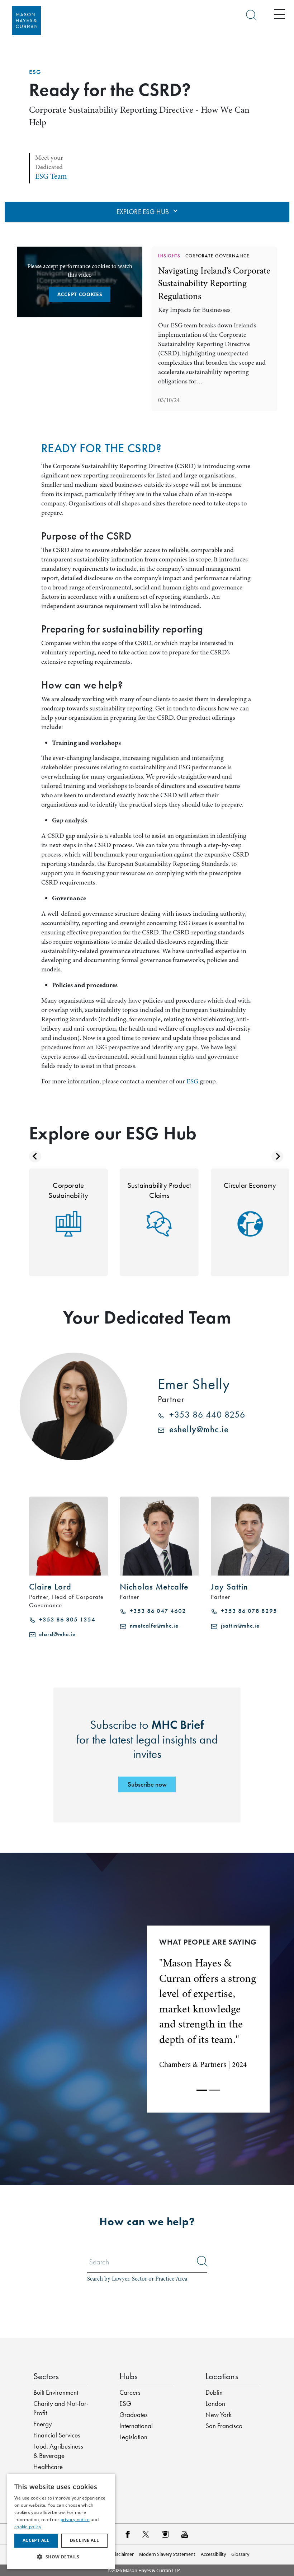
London (215, 2404)
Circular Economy (250, 1185)
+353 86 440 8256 (205, 1415)
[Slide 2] (215, 2090)
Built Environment (56, 2393)
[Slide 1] (202, 2090)
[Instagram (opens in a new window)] (165, 2534)
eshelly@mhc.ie (196, 1429)
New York (219, 2415)
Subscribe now (147, 1784)
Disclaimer (123, 2554)
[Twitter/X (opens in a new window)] (146, 2534)
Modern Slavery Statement (167, 2554)
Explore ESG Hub (144, 212)
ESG (35, 72)
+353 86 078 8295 (247, 1611)
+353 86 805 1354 (65, 1620)
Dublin (214, 2393)
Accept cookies (80, 294)
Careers (130, 2393)
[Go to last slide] (35, 1157)
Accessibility (213, 2554)
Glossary (240, 2554)
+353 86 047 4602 (156, 1611)
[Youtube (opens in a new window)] (185, 2534)
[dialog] (61, 2521)
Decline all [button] (84, 2540)
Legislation (133, 2437)
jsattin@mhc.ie (238, 1626)
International (136, 2426)
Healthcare (48, 2467)
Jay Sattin (229, 1587)
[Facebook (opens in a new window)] (127, 2534)
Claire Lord (50, 1587)
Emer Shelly (194, 1384)
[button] (61, 2557)
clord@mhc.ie (56, 1634)
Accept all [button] (36, 2540)
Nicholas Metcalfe (154, 1587)
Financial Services (57, 2435)
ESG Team (51, 176)
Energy (43, 2424)
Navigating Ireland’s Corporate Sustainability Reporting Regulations (214, 283)
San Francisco (224, 2426)
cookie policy (28, 2527)
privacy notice (75, 2519)
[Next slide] (278, 1157)
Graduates (134, 2415)
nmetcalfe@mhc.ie (152, 1626)
